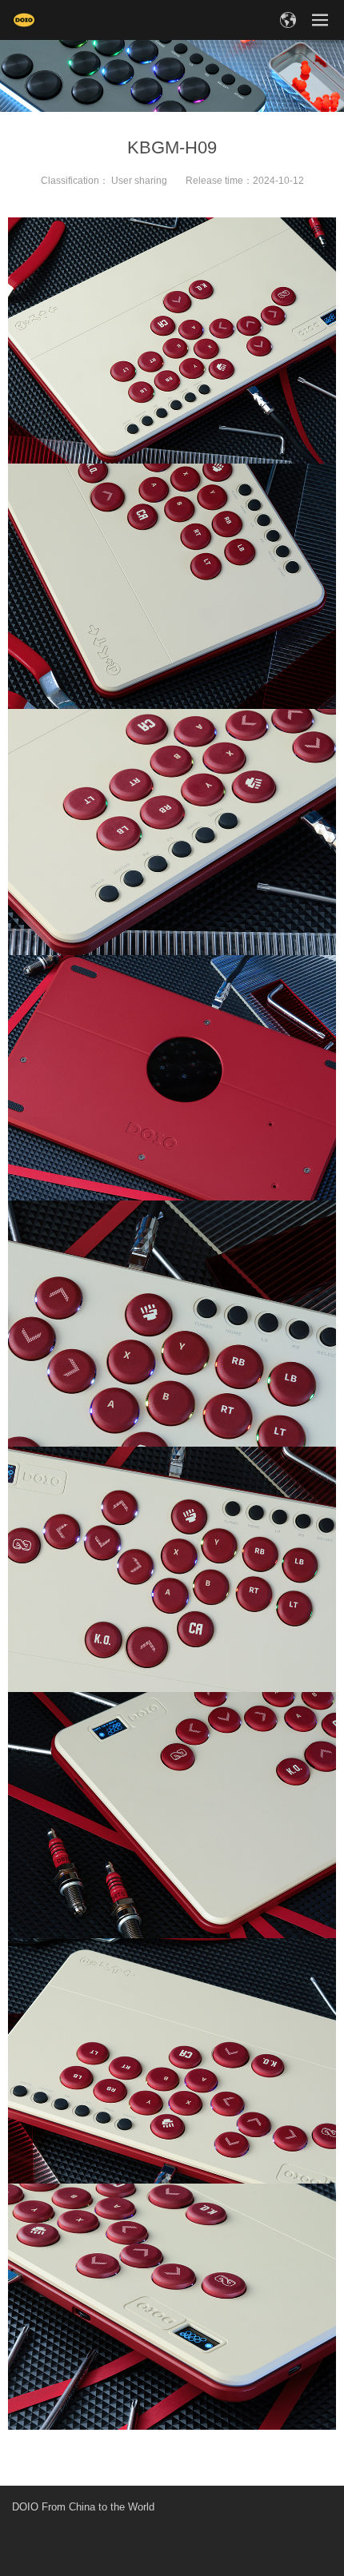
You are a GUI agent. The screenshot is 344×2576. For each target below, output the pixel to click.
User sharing (139, 181)
